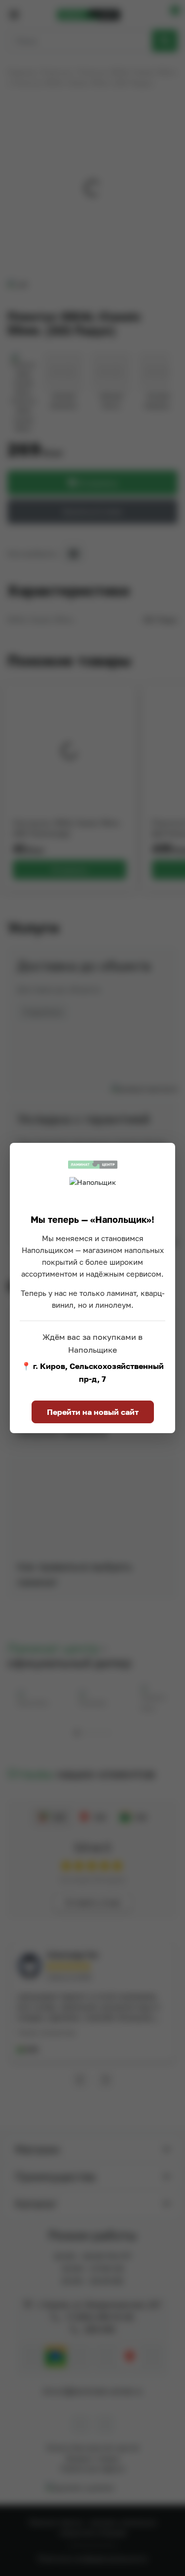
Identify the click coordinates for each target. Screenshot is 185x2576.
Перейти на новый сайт (93, 1412)
